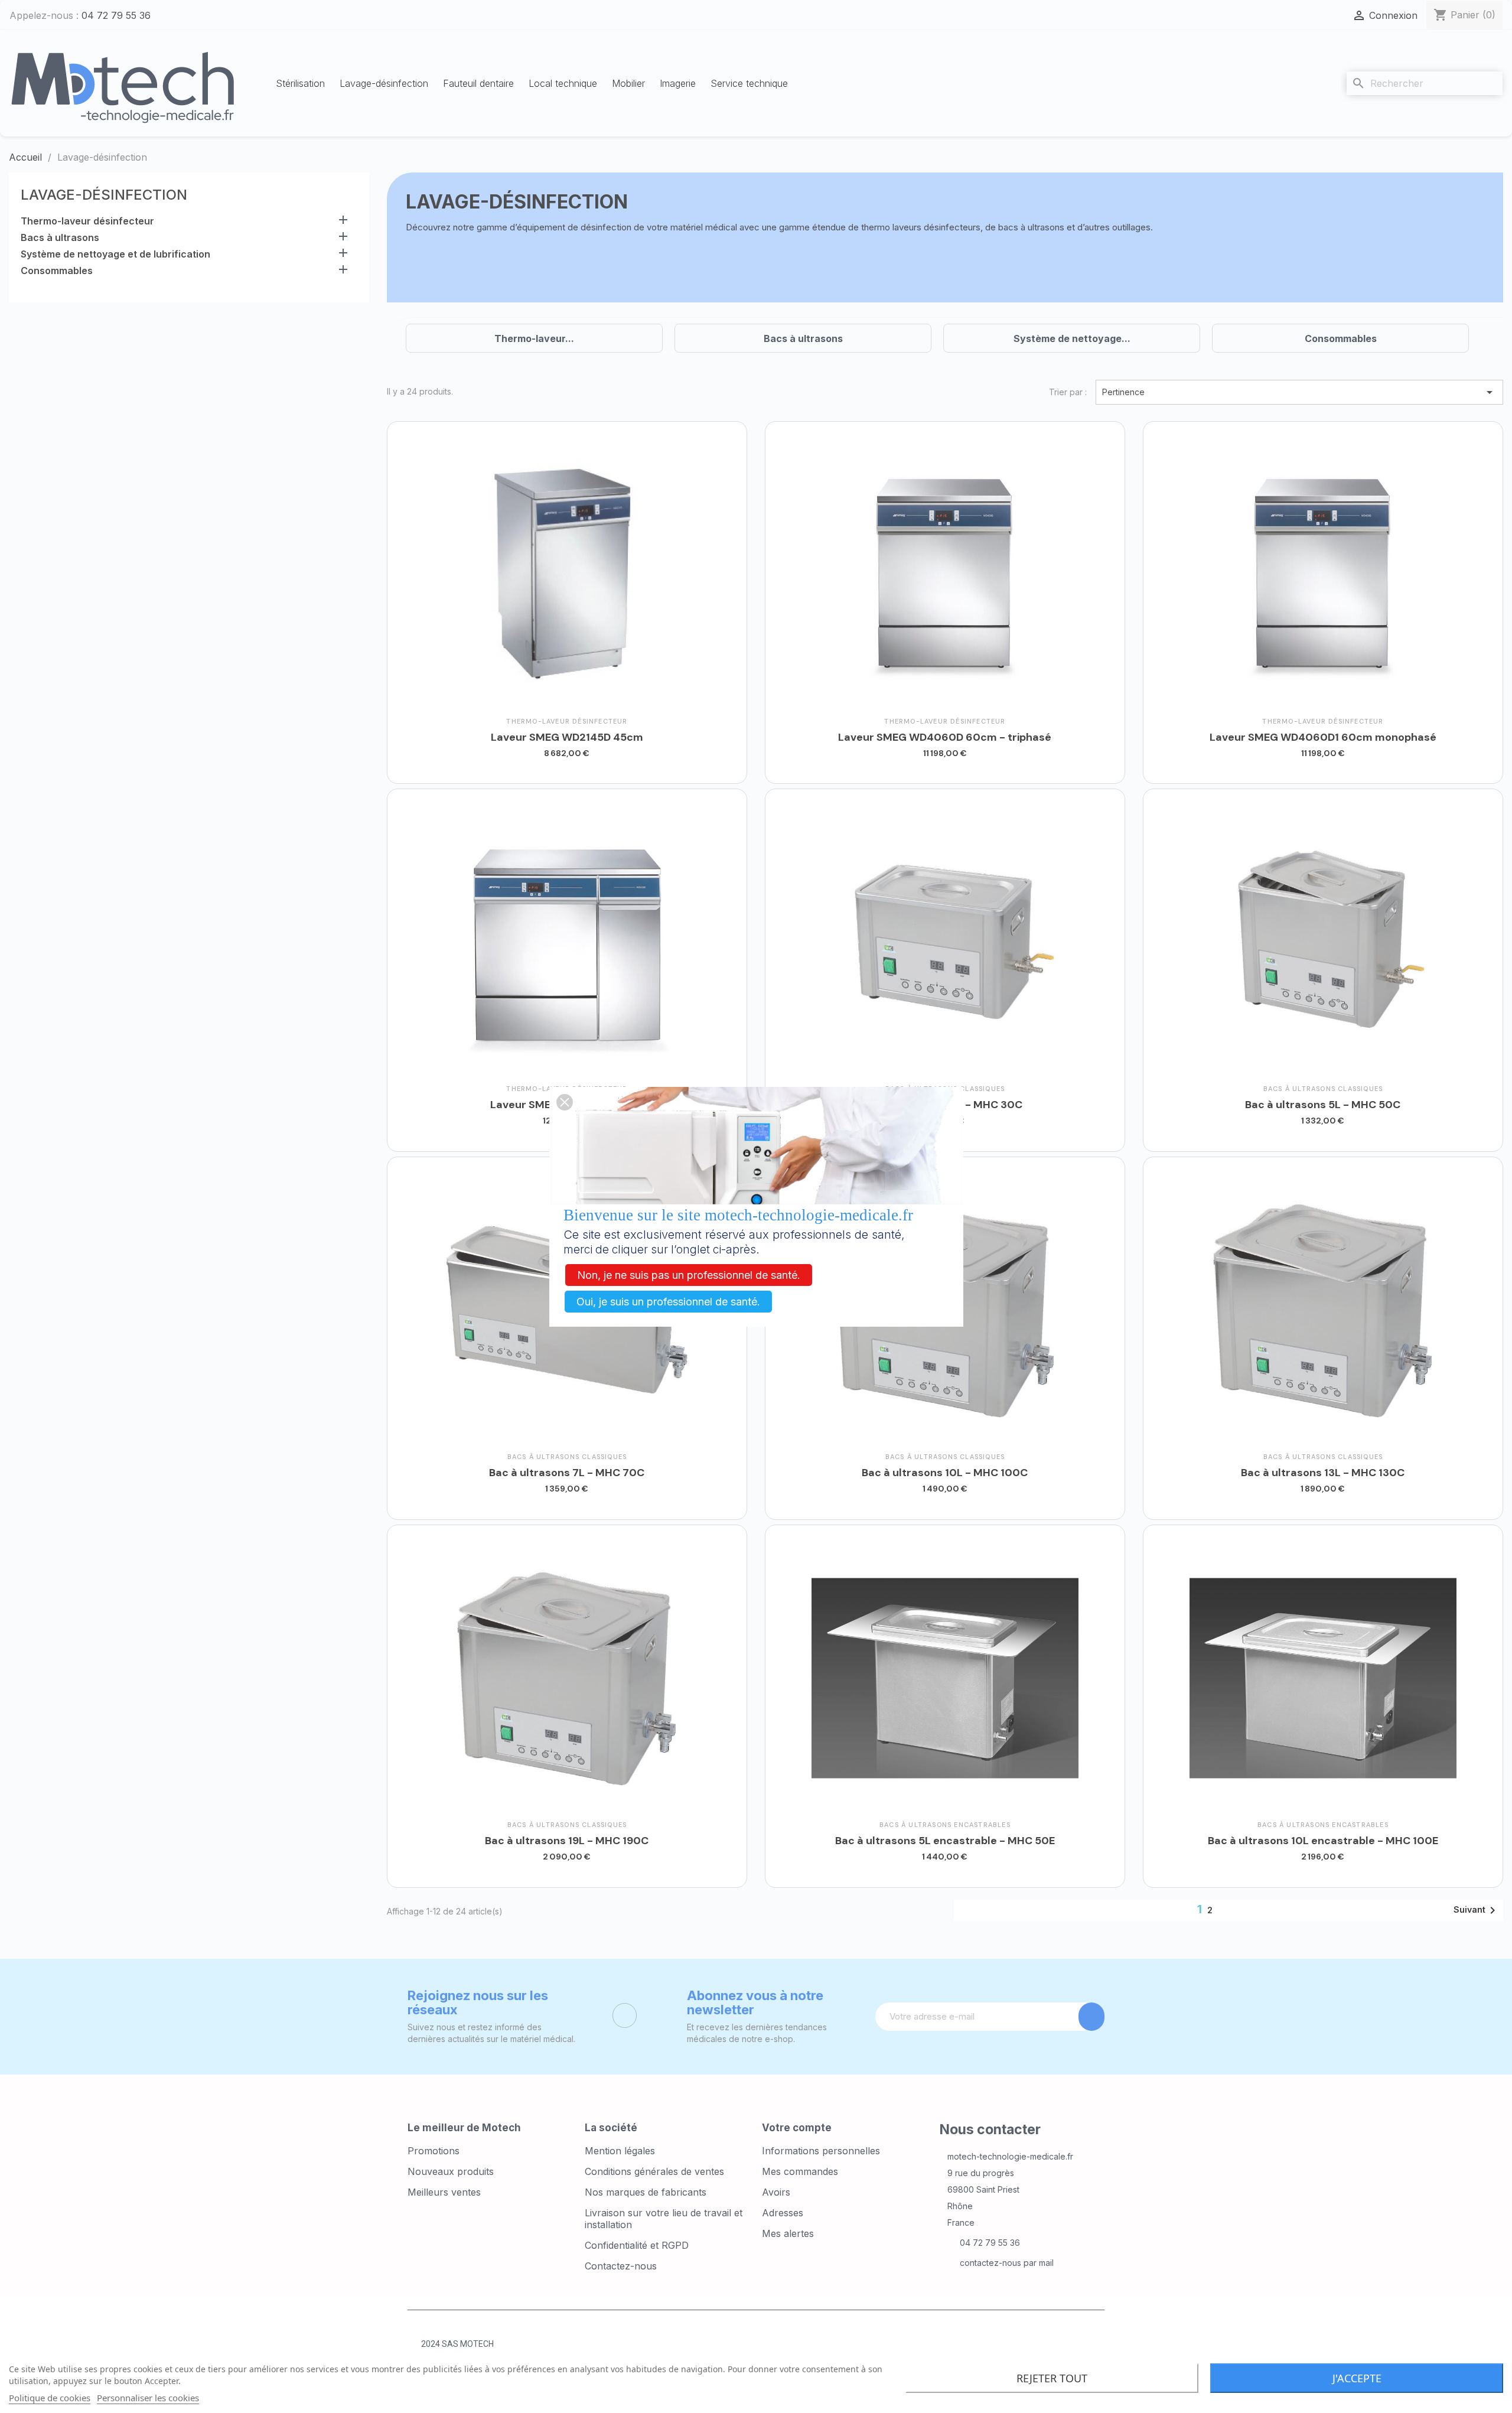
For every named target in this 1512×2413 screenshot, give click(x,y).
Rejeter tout (1052, 2378)
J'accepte (1357, 2378)
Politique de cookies (50, 2398)
